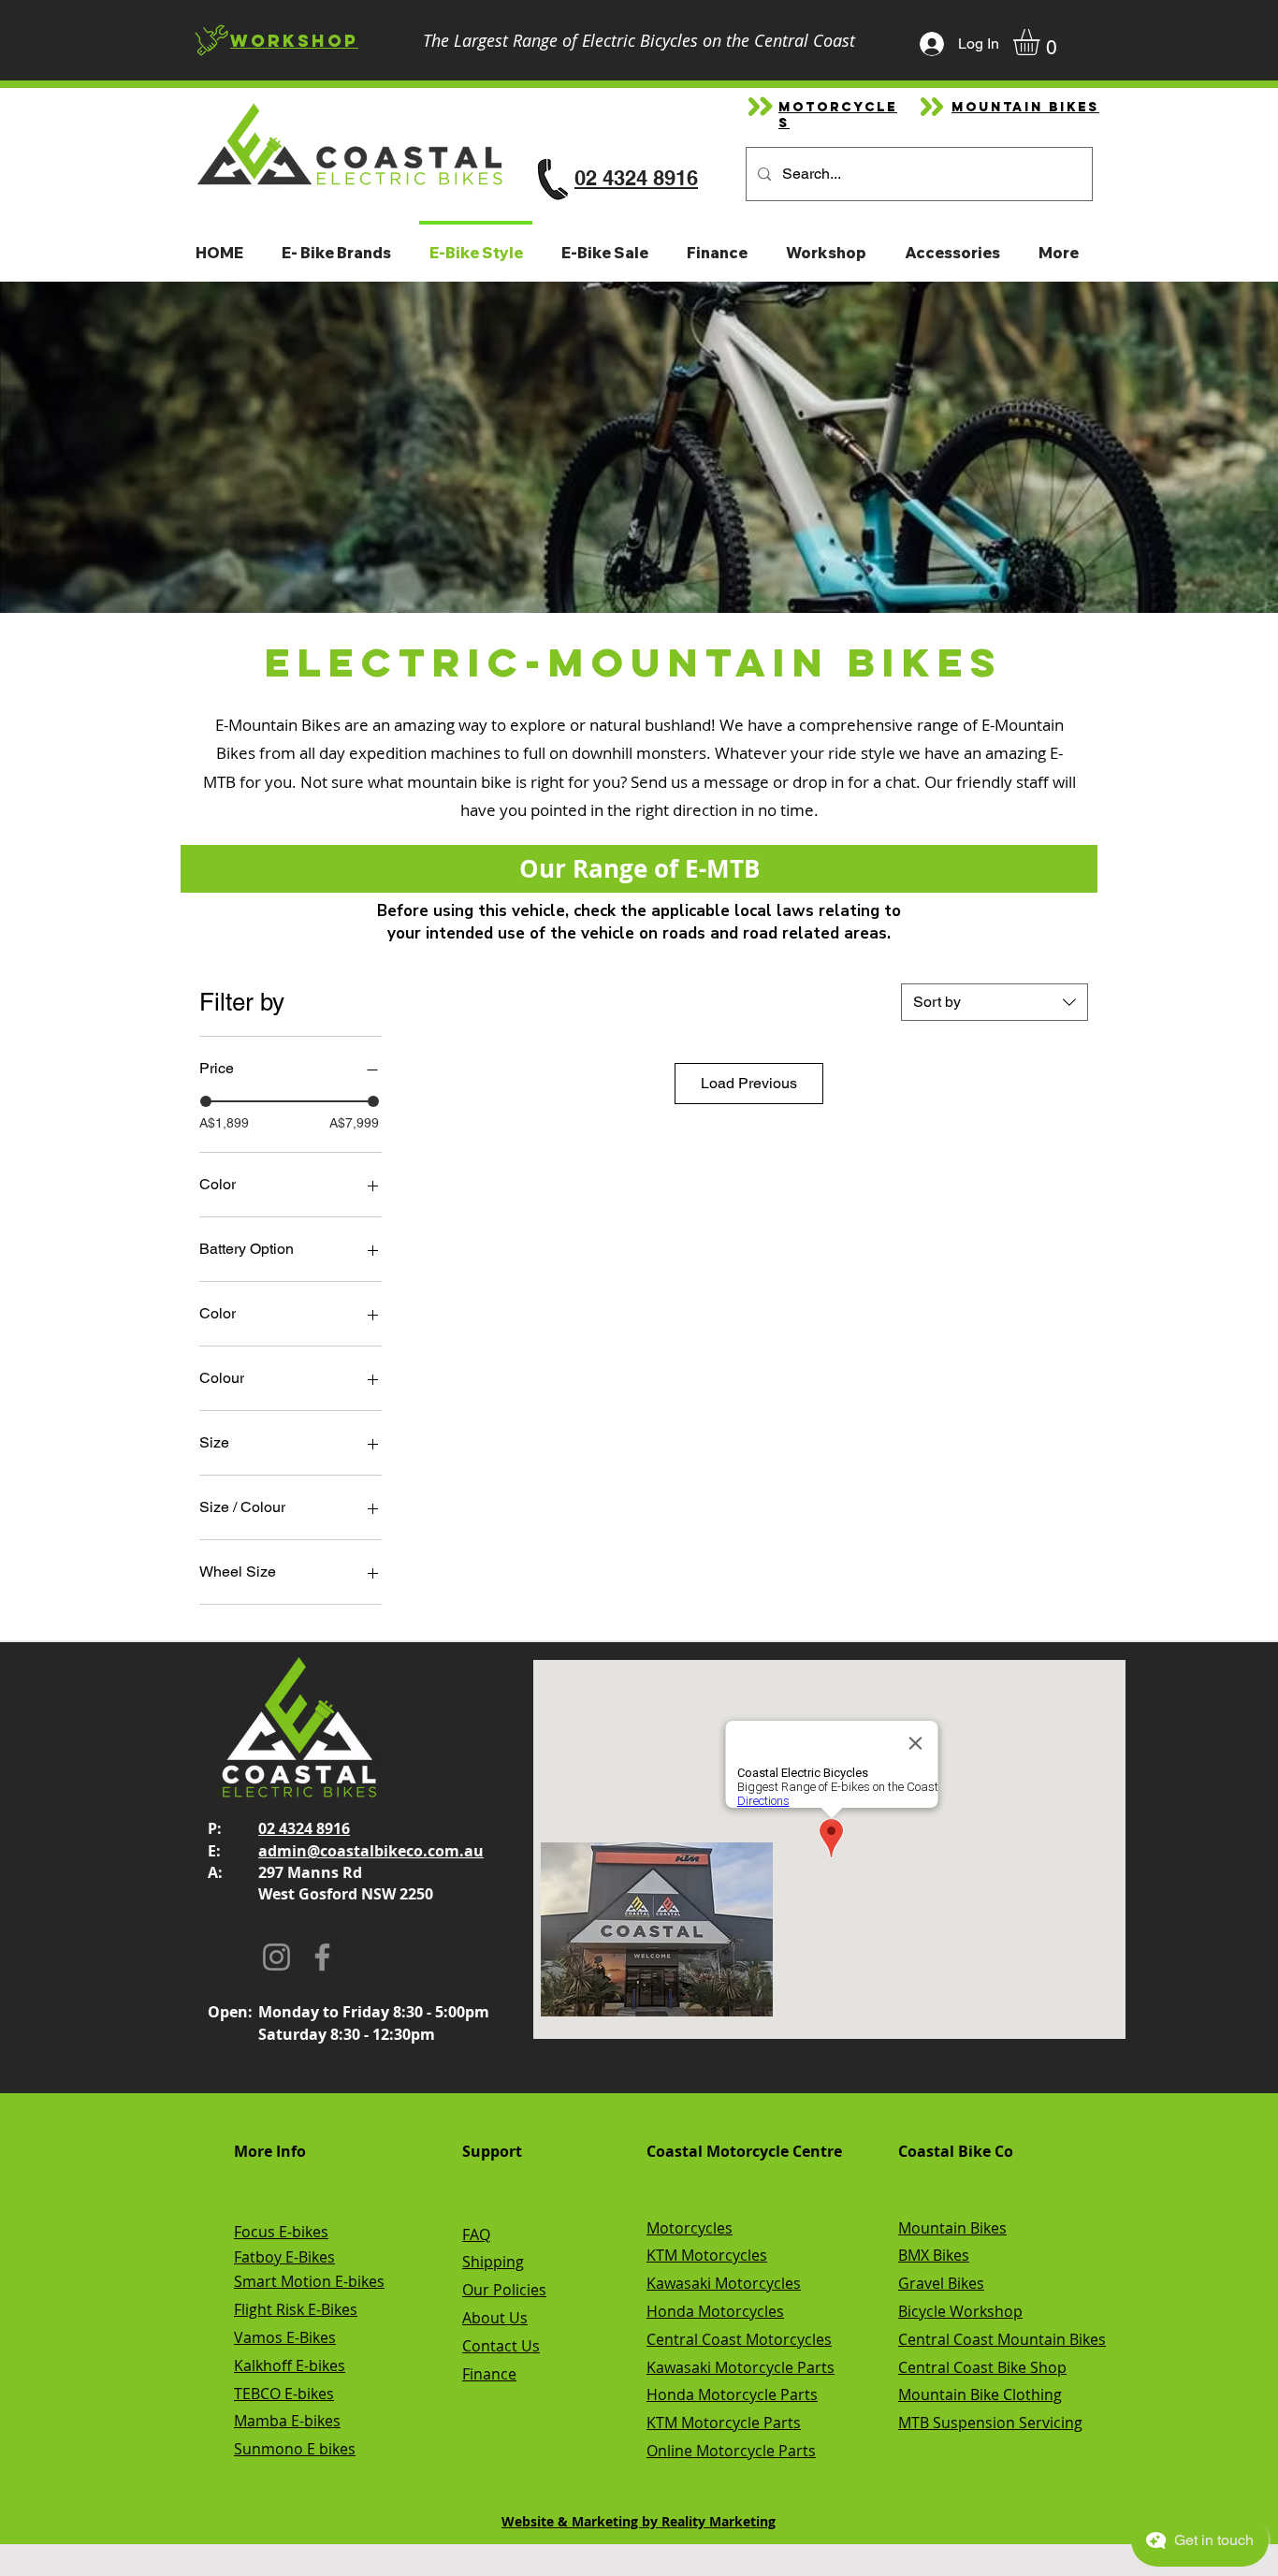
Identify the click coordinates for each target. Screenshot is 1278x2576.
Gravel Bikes (941, 2283)
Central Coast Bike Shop (982, 2367)
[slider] (206, 1101)
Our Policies (504, 2290)
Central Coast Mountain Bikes (1002, 2339)
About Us (495, 2318)
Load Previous (749, 1083)
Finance (489, 2374)
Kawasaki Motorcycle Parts (741, 2367)
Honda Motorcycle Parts (732, 2394)
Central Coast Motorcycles (739, 2339)
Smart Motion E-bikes (309, 2281)
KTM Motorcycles (707, 2255)
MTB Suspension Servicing (990, 2423)
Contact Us (501, 2346)
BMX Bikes (934, 2255)
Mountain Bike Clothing (980, 2394)
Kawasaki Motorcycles (724, 2283)
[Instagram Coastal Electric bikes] (276, 1957)
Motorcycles (690, 2228)
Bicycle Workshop (960, 2311)
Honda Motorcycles (715, 2311)
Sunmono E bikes (295, 2449)
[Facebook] (322, 1957)
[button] (1042, 42)
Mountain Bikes (952, 2228)
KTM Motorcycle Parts (724, 2423)
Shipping (493, 2262)
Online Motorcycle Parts (731, 2451)
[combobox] (995, 1002)
